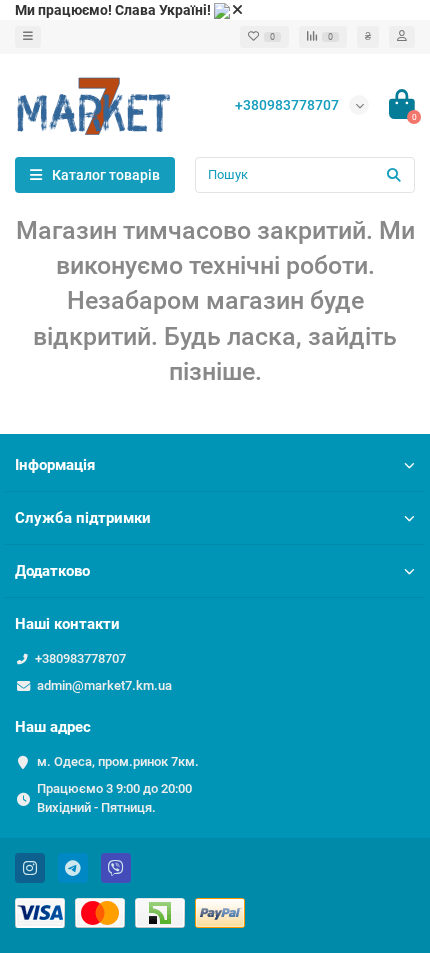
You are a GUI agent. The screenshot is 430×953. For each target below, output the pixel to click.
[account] (402, 37)
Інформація (55, 465)
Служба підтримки (83, 518)
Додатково (52, 571)
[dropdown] (28, 37)
